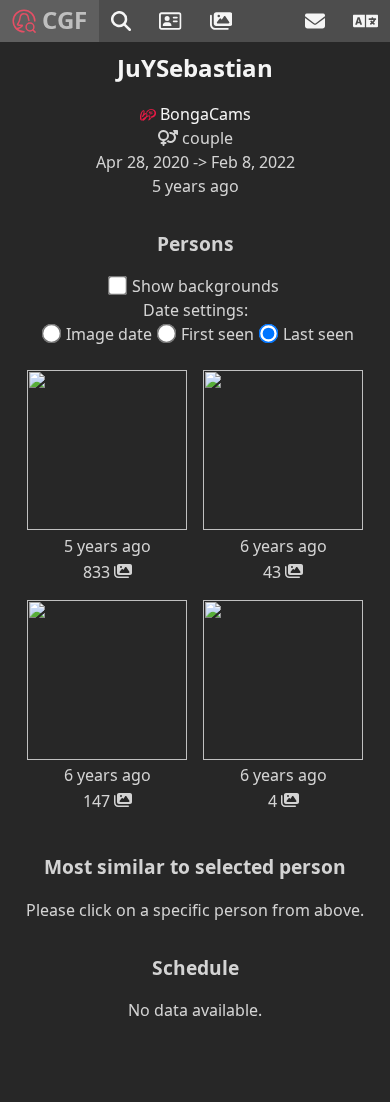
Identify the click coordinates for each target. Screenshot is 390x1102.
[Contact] (317, 21)
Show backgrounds (205, 286)
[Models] (172, 21)
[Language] (365, 21)
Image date (109, 334)
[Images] (223, 21)
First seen (217, 334)
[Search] (123, 21)
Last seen (318, 334)
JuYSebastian (195, 67)
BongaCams (203, 114)
